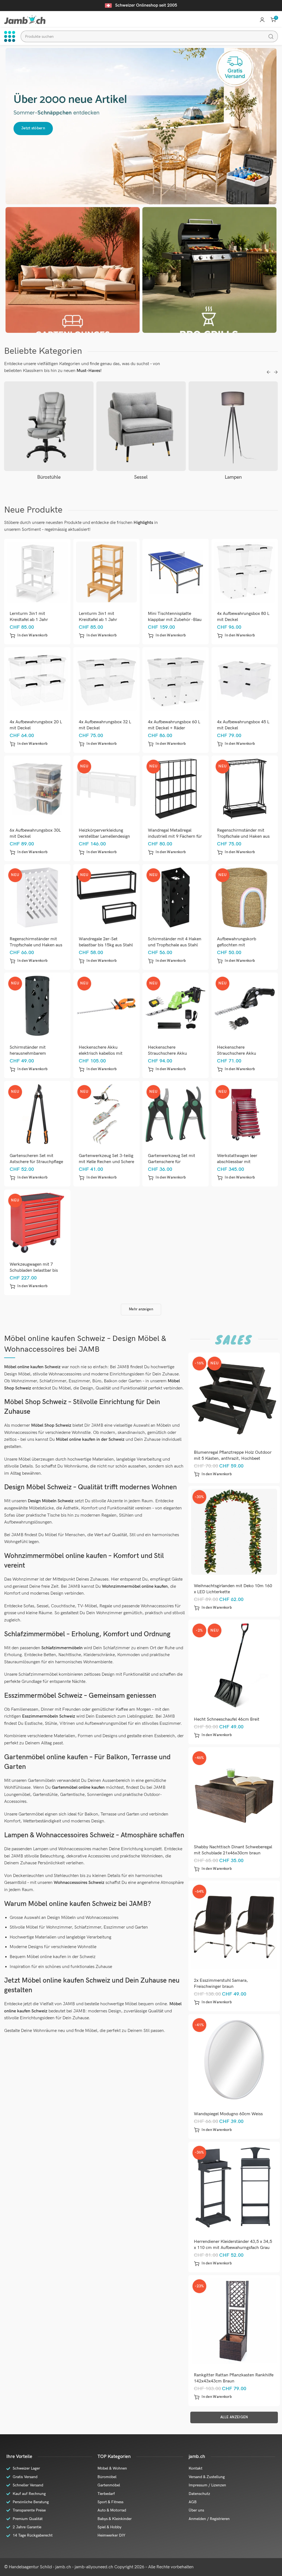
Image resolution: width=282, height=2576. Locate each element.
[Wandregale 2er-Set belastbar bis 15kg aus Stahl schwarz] (107, 897)
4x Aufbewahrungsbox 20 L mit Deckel (36, 725)
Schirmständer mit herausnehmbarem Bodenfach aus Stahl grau (34, 1053)
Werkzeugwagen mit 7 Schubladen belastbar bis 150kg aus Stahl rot (34, 1270)
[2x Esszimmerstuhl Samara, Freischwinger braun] (234, 1926)
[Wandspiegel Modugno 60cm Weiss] (234, 2060)
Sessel (49, 477)
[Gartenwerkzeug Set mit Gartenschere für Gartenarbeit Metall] (176, 1114)
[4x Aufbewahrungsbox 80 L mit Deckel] (245, 572)
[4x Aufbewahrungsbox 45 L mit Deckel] (245, 680)
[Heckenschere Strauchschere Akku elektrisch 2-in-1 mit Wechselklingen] (245, 1006)
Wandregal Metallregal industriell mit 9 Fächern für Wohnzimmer (175, 836)
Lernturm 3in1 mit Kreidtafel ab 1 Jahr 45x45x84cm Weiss (29, 620)
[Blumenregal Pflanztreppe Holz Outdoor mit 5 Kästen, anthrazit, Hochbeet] (234, 1398)
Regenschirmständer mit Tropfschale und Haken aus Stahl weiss (36, 945)
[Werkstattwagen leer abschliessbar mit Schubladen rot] (245, 1114)
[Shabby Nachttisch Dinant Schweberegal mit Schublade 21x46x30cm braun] (234, 1793)
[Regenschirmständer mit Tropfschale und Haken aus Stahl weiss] (37, 897)
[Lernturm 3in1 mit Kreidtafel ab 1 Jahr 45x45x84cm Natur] (107, 572)
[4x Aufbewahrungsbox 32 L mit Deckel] (107, 680)
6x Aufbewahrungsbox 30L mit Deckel (35, 833)
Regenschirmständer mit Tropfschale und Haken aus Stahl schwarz (243, 836)
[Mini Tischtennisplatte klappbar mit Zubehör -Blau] (176, 572)
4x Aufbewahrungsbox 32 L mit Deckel (105, 725)
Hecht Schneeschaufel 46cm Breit (227, 1719)
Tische (233, 477)
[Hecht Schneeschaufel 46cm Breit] (234, 1665)
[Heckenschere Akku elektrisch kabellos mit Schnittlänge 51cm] (107, 1006)
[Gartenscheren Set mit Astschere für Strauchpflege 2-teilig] (37, 1114)
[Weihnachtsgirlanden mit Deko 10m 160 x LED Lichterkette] (234, 1532)
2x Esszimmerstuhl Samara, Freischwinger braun (221, 1984)
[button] (29, 636)
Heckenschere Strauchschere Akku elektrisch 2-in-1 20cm (170, 1053)
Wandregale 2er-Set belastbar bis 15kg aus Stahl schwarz (106, 945)
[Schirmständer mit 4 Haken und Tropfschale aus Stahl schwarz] (176, 897)
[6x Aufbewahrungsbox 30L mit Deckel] (37, 789)
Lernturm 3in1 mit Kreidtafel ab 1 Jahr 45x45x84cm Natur (98, 620)
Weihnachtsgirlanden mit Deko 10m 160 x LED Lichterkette (233, 1589)
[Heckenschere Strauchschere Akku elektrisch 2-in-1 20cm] (176, 1006)
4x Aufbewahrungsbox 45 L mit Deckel (243, 725)
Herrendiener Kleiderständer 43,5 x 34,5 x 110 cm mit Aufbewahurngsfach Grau (233, 2245)
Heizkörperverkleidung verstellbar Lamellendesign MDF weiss (104, 836)
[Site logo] (25, 19)
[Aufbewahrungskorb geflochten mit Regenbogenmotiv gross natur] (245, 897)
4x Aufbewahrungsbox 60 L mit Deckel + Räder (174, 725)
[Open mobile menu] (10, 36)
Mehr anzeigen (141, 1309)
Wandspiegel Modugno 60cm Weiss (228, 2114)
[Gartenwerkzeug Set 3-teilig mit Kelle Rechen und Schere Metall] (107, 1114)
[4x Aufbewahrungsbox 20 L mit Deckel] (37, 680)
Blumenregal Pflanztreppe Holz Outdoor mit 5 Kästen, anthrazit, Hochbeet (233, 1456)
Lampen (141, 477)
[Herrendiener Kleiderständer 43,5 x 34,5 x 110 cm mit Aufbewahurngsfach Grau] (234, 2187)
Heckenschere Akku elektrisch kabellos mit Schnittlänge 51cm (101, 1053)
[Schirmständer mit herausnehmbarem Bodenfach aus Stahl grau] (37, 1006)
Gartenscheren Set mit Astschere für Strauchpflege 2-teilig (36, 1162)
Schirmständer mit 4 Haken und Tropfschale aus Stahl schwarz (175, 945)
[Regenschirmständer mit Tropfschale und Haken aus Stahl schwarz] (245, 789)
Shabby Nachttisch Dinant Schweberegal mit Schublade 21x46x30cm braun (233, 1850)
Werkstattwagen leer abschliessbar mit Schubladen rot (237, 1162)
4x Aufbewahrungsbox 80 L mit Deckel (243, 617)
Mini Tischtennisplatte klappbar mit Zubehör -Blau (175, 617)
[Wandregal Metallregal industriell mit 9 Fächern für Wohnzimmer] (176, 789)
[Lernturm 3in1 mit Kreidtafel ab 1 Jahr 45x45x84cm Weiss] (37, 572)
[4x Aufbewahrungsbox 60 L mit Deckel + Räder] (176, 680)
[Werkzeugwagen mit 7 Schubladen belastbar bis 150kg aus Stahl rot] (37, 1223)
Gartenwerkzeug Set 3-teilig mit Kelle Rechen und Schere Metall (106, 1162)
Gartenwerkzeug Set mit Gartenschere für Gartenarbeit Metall (172, 1162)
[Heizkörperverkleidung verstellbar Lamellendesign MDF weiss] (107, 789)
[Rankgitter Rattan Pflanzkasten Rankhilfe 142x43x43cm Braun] (234, 2321)
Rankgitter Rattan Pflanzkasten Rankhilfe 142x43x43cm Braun (234, 2378)
